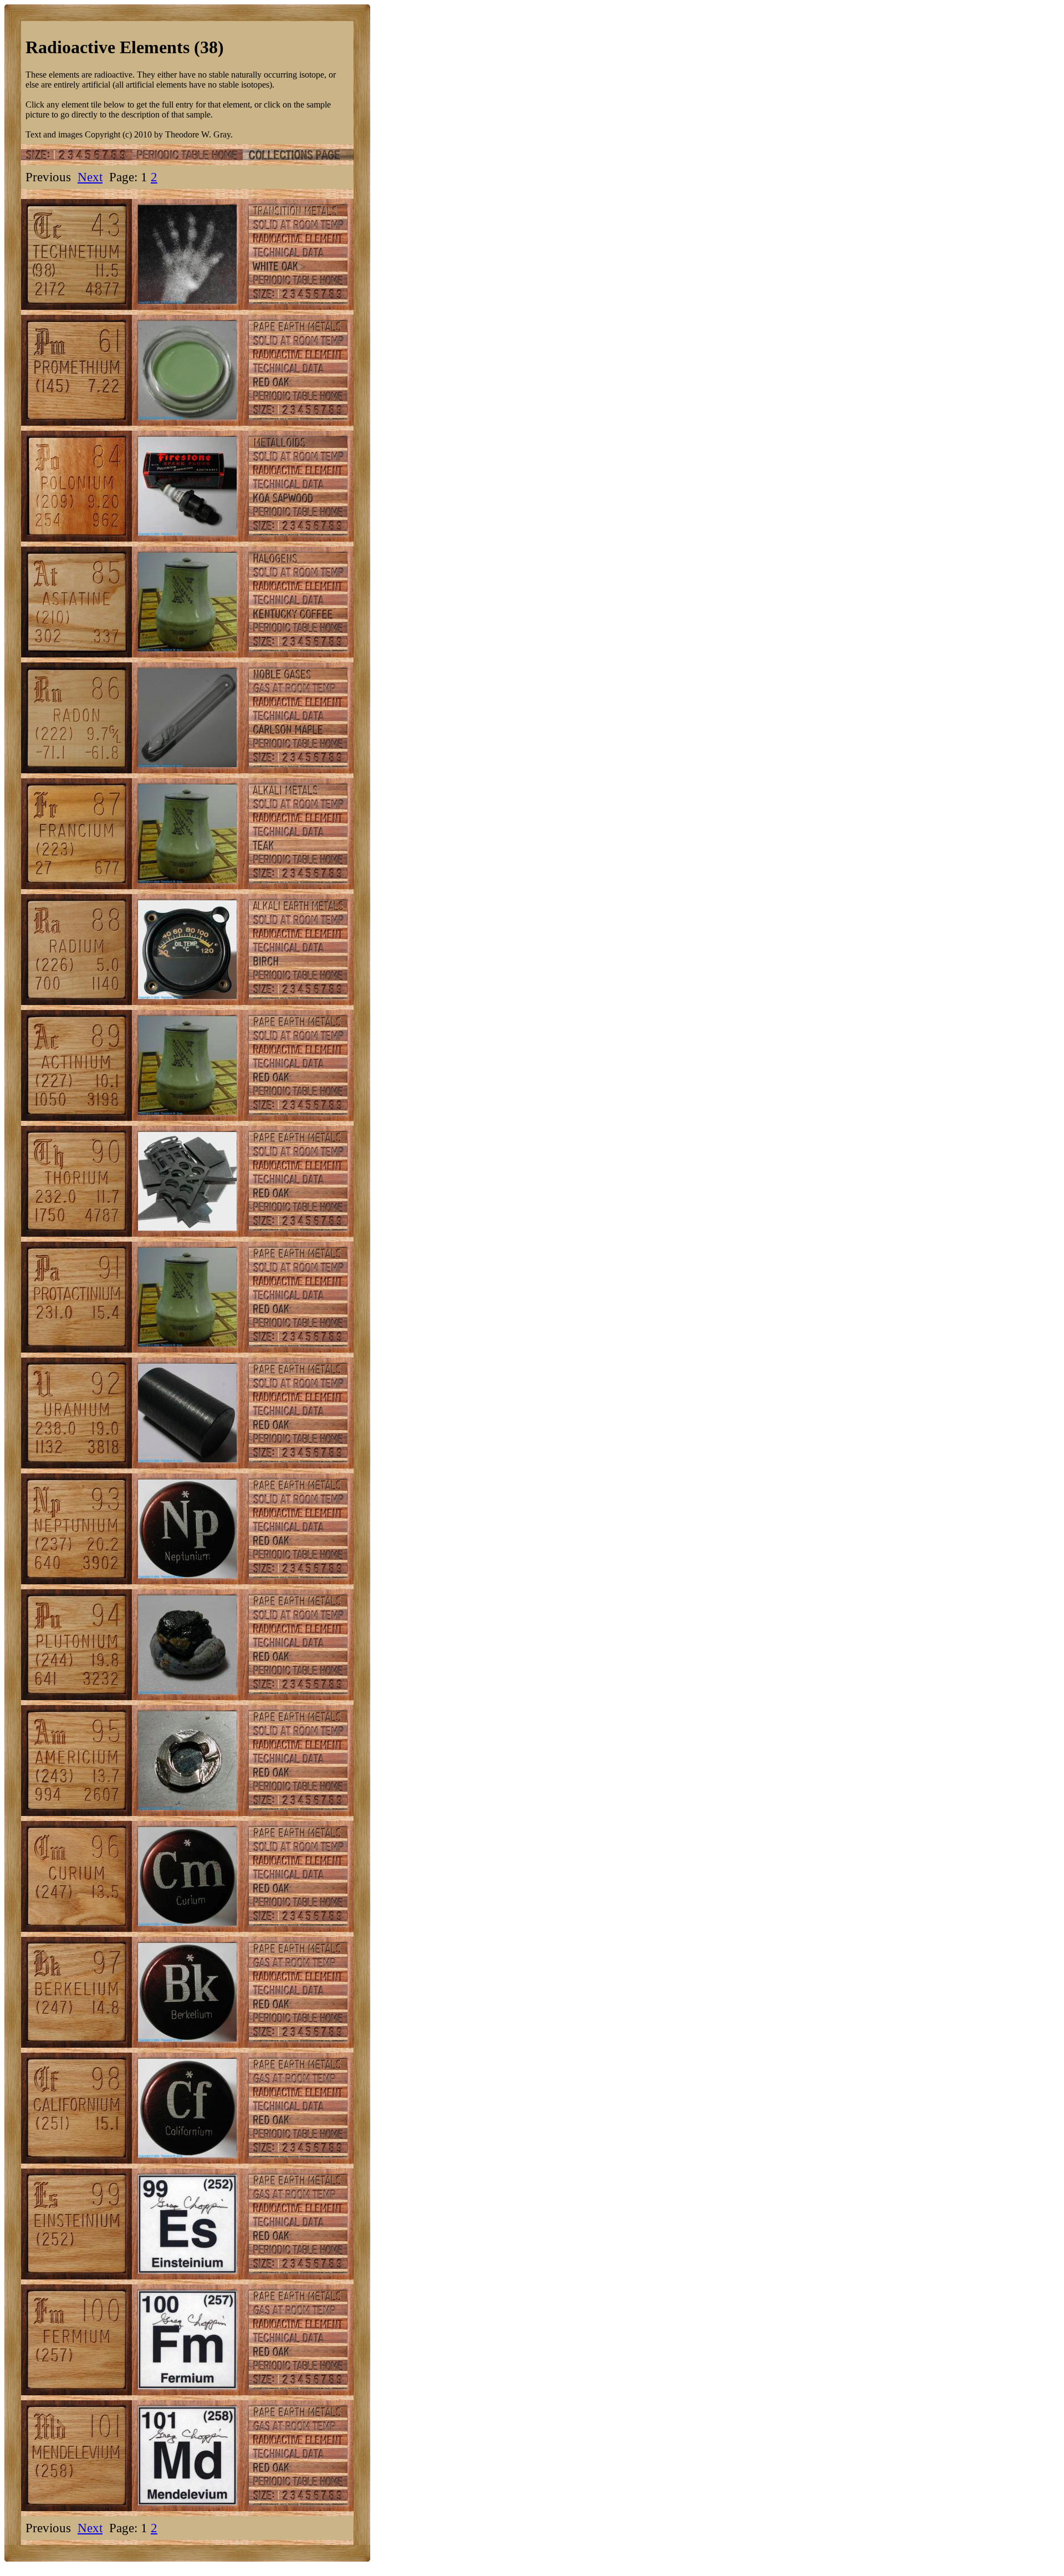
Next (90, 177)
